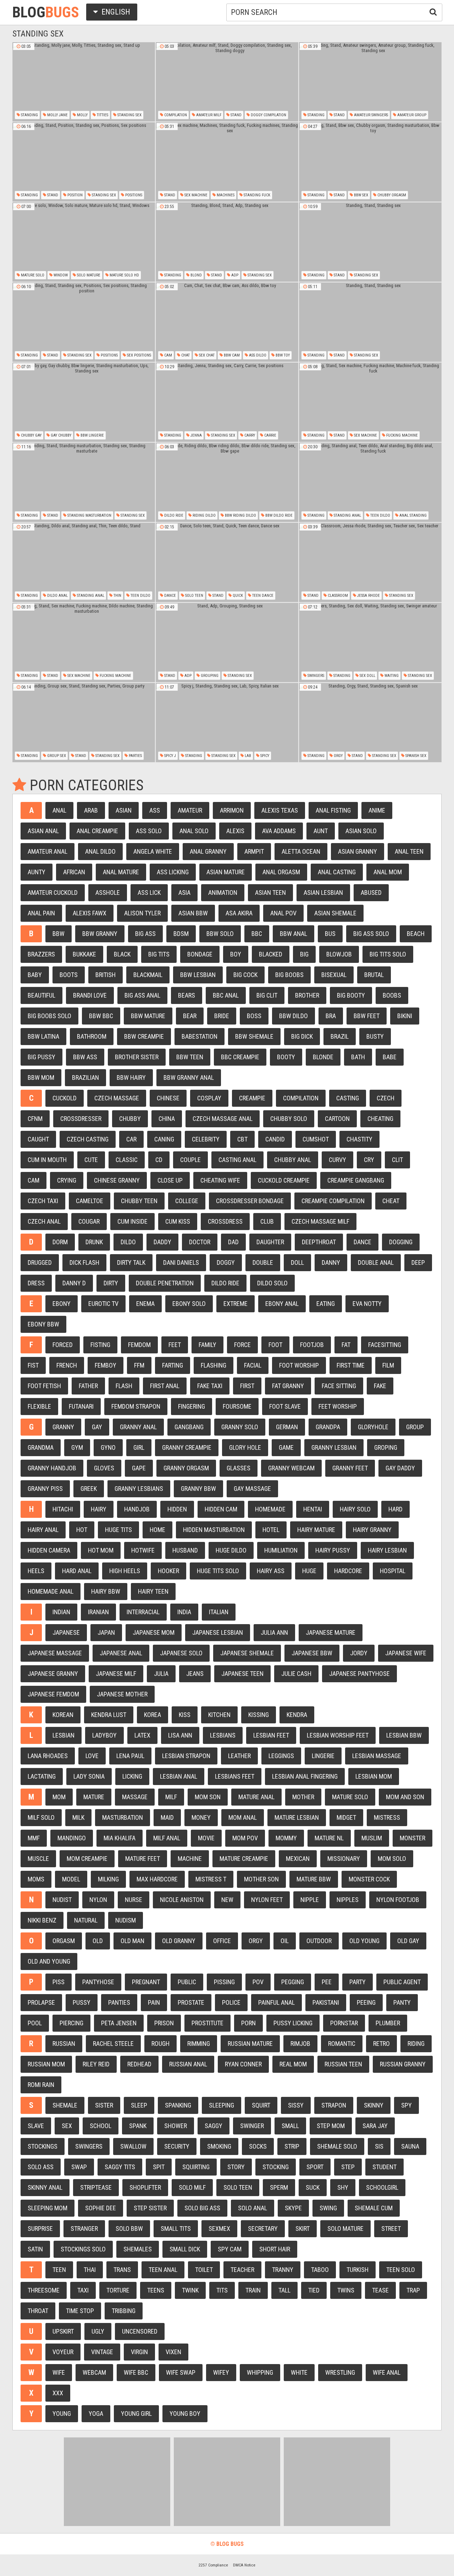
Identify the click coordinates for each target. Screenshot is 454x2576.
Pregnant (146, 1982)
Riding (416, 2044)
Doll (297, 1262)
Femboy (106, 1365)
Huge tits (118, 1530)
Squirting (196, 2167)
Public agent (402, 1982)
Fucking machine (402, 435)
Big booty (351, 995)
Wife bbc (136, 2372)
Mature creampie (244, 1859)
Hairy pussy (333, 1550)
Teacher (242, 2270)
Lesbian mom (374, 1776)
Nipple (310, 1900)
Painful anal (276, 2002)
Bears (187, 995)
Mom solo (392, 1859)
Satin (35, 2249)
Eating (326, 1304)
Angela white (153, 851)
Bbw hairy (131, 1077)
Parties (135, 756)
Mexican (298, 1859)
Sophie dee (101, 2208)
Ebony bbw (43, 1324)
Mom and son (405, 1797)
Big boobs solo (49, 1016)
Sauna (410, 2146)
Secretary (263, 2229)
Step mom (331, 2126)
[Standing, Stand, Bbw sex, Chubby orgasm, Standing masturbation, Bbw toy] (370, 162)
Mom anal (243, 1817)
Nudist (62, 1900)
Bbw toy (282, 355)
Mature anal (256, 1797)
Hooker (168, 1571)
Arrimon (232, 810)
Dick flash (84, 1262)
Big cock (245, 975)
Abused (371, 893)
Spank (138, 2126)
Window (60, 275)
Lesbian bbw (404, 1735)
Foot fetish (44, 1386)
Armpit (254, 851)
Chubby (130, 1119)
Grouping (209, 676)
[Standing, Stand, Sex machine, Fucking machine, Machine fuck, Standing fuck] (370, 402)
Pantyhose (98, 1982)
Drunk (94, 1242)
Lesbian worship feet (338, 1735)
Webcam (94, 2372)
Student (384, 2167)
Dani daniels (181, 1262)
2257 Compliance (213, 2565)
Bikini (405, 1016)
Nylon (98, 1900)
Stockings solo (83, 2249)
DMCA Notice (244, 2565)
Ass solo (149, 831)
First (247, 1386)
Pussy (82, 2002)
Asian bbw (193, 913)
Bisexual (334, 975)
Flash (124, 1386)
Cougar (89, 1221)
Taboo (320, 2270)
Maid (167, 1817)
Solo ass (41, 2167)
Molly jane (57, 115)
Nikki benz (42, 1920)
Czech (386, 1098)
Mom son (208, 1797)
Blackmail (148, 975)
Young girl (136, 2414)
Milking (108, 1879)
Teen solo (401, 2270)
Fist (33, 1365)
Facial (253, 1365)
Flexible (39, 1406)
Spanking (178, 2105)
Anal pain (41, 913)
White (299, 2372)
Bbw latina (43, 1036)
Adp (234, 275)
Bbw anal (294, 934)
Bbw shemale (254, 1036)
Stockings (43, 2146)
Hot (82, 1530)
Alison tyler (142, 913)
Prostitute (207, 2023)
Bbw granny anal (189, 1077)
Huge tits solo (218, 1571)
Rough (160, 2044)
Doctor (200, 1242)
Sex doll (367, 676)
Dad (233, 1242)
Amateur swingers (370, 115)
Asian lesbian (323, 893)
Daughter (270, 1242)
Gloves (104, 1468)
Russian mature (250, 2044)
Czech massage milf (320, 1221)
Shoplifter (145, 2187)
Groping (386, 1447)
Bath (358, 1057)
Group (415, 1427)
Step (348, 2167)
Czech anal (44, 1221)
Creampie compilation (333, 1201)
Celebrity (206, 1139)
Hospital (393, 1571)
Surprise (40, 2229)
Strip (292, 2146)
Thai (90, 2270)
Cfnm (35, 1119)
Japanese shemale (247, 1653)
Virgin (139, 2352)
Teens (156, 2290)
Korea (153, 1715)
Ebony (62, 1304)
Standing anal (347, 515)
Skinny (374, 2105)
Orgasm (64, 1941)
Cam (168, 355)
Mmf (34, 1838)
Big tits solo (388, 954)
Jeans (195, 1674)
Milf (171, 1797)
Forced (63, 1345)
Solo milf (192, 2187)
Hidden (177, 1509)
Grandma (41, 1447)
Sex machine (195, 195)
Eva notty (367, 1304)
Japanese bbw (312, 1653)
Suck (313, 2187)
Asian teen (270, 893)
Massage (135, 1797)
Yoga (96, 2414)
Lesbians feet (235, 1776)
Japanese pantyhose (359, 1674)
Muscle (38, 1859)
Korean (63, 1715)
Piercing (71, 2023)
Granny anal (138, 1427)
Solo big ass (202, 2208)
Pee (327, 1982)
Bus (330, 934)
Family (207, 1345)
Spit (159, 2167)
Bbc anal (226, 995)
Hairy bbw (106, 1591)
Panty (402, 2002)
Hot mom (101, 1550)
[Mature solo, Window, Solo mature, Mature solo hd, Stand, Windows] (84, 242)
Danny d (74, 1283)
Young (62, 2414)
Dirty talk (131, 1262)
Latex (142, 1735)
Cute (91, 1160)
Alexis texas (280, 810)
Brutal (374, 975)
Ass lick (149, 893)
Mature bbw (314, 1879)
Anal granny (208, 851)
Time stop (80, 2311)
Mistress (387, 1817)
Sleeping (222, 2105)
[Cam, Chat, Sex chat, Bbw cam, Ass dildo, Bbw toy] (227, 322)
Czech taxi (43, 1201)
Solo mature (88, 275)
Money (201, 1817)
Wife (59, 2372)
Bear (190, 1016)
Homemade (270, 1509)
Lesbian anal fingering (305, 1776)
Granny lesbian (334, 1447)
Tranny (283, 2270)
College (187, 1201)
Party (358, 1982)
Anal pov (283, 913)
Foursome (237, 1406)
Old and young (49, 1961)
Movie (206, 1838)
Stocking (276, 2167)
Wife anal (387, 2372)
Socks (258, 2146)
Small (290, 2126)
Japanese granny (53, 1674)
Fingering (192, 1406)
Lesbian (63, 1735)
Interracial (143, 1612)
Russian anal (188, 2064)
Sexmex (219, 2229)
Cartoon (337, 1119)
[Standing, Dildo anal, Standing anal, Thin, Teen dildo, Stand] (84, 562)
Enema (145, 1304)
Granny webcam (291, 1468)
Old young (364, 1941)
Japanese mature (331, 1632)
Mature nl (329, 1838)
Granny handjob (52, 1468)
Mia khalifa (120, 1838)
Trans (122, 2270)
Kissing (259, 1715)
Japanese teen (242, 1674)
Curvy (337, 1160)
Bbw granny (100, 934)
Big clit (267, 995)
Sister (104, 2105)
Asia (184, 893)
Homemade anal (51, 1591)
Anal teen (409, 851)
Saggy (214, 2126)
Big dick (302, 1036)
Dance (170, 596)
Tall (284, 2290)
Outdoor (319, 1941)
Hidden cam (221, 1509)
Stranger (84, 2229)
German (287, 1427)
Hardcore (348, 1571)
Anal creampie (97, 831)
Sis (379, 2146)
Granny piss (45, 1489)
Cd (159, 1160)
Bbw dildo (294, 1016)
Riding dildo (204, 515)
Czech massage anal (223, 1119)
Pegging (293, 1982)
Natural (86, 1920)
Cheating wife (220, 1180)
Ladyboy (104, 1735)
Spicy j (170, 756)
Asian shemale (335, 913)
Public (187, 1982)
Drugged (40, 1262)
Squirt (261, 2105)
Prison (164, 2023)
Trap (413, 2290)
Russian (64, 2044)
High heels (125, 1571)
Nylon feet (267, 1900)
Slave (36, 2126)
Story (236, 2167)
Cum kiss (178, 1221)
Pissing (224, 1982)
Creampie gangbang (356, 1180)
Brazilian (85, 1077)
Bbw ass (85, 1057)
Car (131, 1139)
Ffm (139, 1365)
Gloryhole (373, 1427)
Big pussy (41, 1057)
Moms (36, 1879)
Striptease (96, 2187)
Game (286, 1447)
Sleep (139, 2105)
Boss (254, 1016)
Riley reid (96, 2064)
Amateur (190, 810)
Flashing (214, 1365)
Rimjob (300, 2044)
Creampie (252, 1098)
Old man (132, 1941)
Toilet (204, 2270)
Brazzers (41, 954)
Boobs (392, 995)
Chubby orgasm (391, 195)
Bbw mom (41, 1077)
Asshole (108, 893)
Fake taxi (210, 1386)
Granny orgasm (186, 1468)
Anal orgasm (281, 872)
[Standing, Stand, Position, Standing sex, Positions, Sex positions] (84, 162)
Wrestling (340, 2372)
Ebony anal (282, 1304)
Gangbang (189, 1427)
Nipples (348, 1900)
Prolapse (41, 2002)
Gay (97, 1427)
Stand (236, 115)
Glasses (239, 1468)
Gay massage (252, 1489)
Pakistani (326, 2002)
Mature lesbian (297, 1817)
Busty (375, 1036)
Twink (190, 2290)
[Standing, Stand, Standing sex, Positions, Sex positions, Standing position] (84, 322)
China (167, 1119)
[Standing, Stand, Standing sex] (370, 242)
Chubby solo (289, 1119)
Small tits (176, 2229)
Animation (223, 893)
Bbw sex (361, 195)
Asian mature (226, 872)
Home (157, 1530)
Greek (89, 1489)
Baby (35, 975)
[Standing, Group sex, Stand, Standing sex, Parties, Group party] (84, 723)
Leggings (281, 1756)
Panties (119, 2002)
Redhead (139, 2064)
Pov (258, 1982)
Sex (67, 2126)
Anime (377, 810)
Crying (67, 1180)
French (67, 1365)
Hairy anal (43, 1530)
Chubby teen (139, 1201)
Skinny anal (45, 2187)
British (106, 975)
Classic (127, 1160)
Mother (303, 1797)
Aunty (37, 872)
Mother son (261, 1879)
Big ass (145, 934)
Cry (369, 1160)
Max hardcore (157, 1879)
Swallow (133, 2146)
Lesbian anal (179, 1776)
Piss (59, 1982)
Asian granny (358, 851)
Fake (380, 1386)
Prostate (191, 2002)
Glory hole (245, 1447)
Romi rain (41, 2085)
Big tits (159, 954)
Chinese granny (117, 1180)
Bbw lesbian (198, 975)
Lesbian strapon (186, 1756)
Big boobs (289, 975)
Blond (196, 275)
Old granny (179, 1941)
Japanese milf (116, 1674)
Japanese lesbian (218, 1632)
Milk (78, 1817)
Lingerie (323, 1756)
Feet (175, 1345)
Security (177, 2146)
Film (388, 1365)
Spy (406, 2105)
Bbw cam (231, 355)
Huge (309, 1571)
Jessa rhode (368, 596)
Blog (46, 12)
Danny (331, 1262)
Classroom (337, 596)
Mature (94, 1797)
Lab (247, 756)
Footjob (312, 1345)
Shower (176, 2126)
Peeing (366, 2002)
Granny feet (350, 1468)
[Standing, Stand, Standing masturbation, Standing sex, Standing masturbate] (84, 482)
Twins (346, 2290)
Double (263, 1262)
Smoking (219, 2146)
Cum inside (132, 1221)
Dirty (111, 1283)
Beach (416, 934)
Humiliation (281, 1550)
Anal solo (194, 831)
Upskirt (63, 2331)
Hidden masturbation (214, 1530)
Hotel (271, 1530)
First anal (165, 1386)
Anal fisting (333, 810)
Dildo (128, 1242)
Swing (328, 2208)
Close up (170, 1180)
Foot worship (299, 1365)
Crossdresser (81, 1119)
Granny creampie (187, 1447)
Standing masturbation (89, 515)
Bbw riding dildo (240, 515)
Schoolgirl (382, 2187)
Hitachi (63, 1509)
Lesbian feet (271, 1735)
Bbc (257, 934)
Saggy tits (120, 2167)
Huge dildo (231, 1550)
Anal (59, 810)
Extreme (236, 1304)
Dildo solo (272, 1283)
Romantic (342, 2044)
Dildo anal (57, 596)
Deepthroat (319, 1242)
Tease (380, 2290)
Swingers (315, 676)
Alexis (235, 831)
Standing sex (129, 115)
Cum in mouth (47, 1160)
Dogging (401, 1242)
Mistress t (211, 1879)
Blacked (271, 954)
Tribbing (124, 2311)
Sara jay (375, 2126)
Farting (173, 1365)
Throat (38, 2311)
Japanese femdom (53, 1694)
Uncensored (140, 2331)
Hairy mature (316, 1530)
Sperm (279, 2187)
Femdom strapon (136, 1406)
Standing (29, 115)
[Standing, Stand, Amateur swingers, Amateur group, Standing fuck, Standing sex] (370, 82)
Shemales (138, 2249)
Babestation (200, 1036)
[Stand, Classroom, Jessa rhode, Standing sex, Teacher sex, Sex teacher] (370, 562)
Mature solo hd (124, 275)
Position (74, 195)
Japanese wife (406, 1653)
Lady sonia (89, 1776)
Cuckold (65, 1098)
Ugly (98, 2331)
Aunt (321, 831)
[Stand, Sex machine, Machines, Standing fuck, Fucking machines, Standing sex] (227, 162)
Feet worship (338, 1406)
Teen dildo (380, 515)
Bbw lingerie (92, 435)
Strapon (334, 2105)
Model (71, 1879)
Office (222, 1941)
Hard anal (77, 1571)
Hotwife (143, 1550)
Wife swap (181, 2372)
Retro (381, 2044)
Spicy (264, 756)
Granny (63, 1427)
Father (88, 1386)
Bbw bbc (101, 1016)
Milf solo (41, 1817)
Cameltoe (90, 1201)
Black (122, 954)
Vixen (173, 2352)
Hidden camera (49, 1550)
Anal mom (388, 872)
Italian (219, 1612)
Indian (61, 1612)
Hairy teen (153, 1591)
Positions (133, 195)
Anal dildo (100, 851)
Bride (222, 1016)
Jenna (196, 435)
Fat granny (288, 1386)
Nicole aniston (182, 1900)
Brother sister (137, 1057)
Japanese (66, 1632)
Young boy (185, 2414)
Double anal (376, 1262)
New (227, 1900)
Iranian (98, 1612)
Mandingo (72, 1838)
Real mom (293, 2064)
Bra (331, 1016)
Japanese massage (55, 1653)
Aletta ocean (301, 851)
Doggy (226, 1262)
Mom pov (245, 1838)
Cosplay (209, 1098)
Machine (190, 1859)
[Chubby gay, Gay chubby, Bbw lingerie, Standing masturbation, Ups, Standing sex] (84, 402)
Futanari (81, 1406)
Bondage (200, 954)
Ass (155, 810)
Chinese (168, 1098)
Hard (395, 1509)
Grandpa (328, 1427)
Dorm (60, 1242)
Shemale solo (337, 2146)
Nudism (126, 1920)
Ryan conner (243, 2064)
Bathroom (92, 1036)
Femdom (139, 1345)
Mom (59, 1797)
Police (231, 2002)
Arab (91, 810)
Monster (413, 1838)
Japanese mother (122, 1694)
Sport (315, 2167)
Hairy (99, 1509)
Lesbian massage (377, 1756)
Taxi (83, 2290)
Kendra (297, 1715)
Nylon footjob (398, 1900)
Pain (154, 2002)
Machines (225, 195)
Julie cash (296, 1674)
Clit (397, 1160)
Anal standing (413, 515)
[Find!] (431, 11)
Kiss (185, 1715)
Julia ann (274, 1632)
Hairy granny (372, 1530)
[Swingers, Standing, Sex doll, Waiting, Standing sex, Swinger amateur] (370, 642)
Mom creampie (87, 1859)
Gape (139, 1468)
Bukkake (84, 954)
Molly (82, 115)
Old (98, 1941)
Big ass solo (371, 934)
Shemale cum (374, 2208)
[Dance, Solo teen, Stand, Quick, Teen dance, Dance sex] (227, 562)
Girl (139, 1447)
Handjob (137, 1509)
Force (242, 1345)
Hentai (313, 1509)
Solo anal (253, 2208)
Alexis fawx (90, 913)
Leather (239, 1756)
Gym (77, 1447)
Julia (161, 1674)
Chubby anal (293, 1160)
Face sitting (339, 1386)
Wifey (221, 2372)
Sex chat (206, 355)
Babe (390, 1057)
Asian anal (43, 831)
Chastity (359, 1139)
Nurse (134, 1900)
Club (267, 1221)
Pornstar (344, 2023)
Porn (248, 2023)
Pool (35, 2023)
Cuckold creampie (284, 1180)
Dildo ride (173, 515)
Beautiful (41, 995)
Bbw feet (367, 1016)
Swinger (252, 2126)
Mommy (286, 1838)
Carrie (270, 435)
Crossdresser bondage (250, 1201)
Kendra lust (109, 1715)
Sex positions (139, 355)
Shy (343, 2187)
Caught (38, 1139)
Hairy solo (355, 1509)
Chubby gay (31, 435)
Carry (249, 435)
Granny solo (240, 1427)
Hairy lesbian (387, 1550)
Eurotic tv (103, 1304)
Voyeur (63, 2352)
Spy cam (230, 2249)
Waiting (391, 676)
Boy (236, 954)
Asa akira (239, 913)
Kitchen (219, 1715)
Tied (314, 2290)
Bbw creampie (144, 1036)
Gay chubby (60, 435)
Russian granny (403, 2064)
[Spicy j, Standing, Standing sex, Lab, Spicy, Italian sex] (227, 723)
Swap (79, 2167)
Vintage (102, 2352)
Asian (124, 810)
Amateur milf (208, 115)
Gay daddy (400, 1468)
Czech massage (117, 1098)
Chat (185, 355)
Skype (293, 2208)
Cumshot (316, 1139)
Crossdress (225, 1221)
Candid (275, 1139)
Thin (117, 596)
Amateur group (411, 115)
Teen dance (262, 596)
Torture (118, 2290)
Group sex (56, 756)
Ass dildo (257, 355)
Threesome (44, 2290)
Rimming (199, 2044)
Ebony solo (189, 1304)
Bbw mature (148, 1016)
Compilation (175, 115)
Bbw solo (220, 934)
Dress (36, 1283)
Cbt (242, 1139)
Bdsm (181, 934)
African (74, 872)
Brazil (340, 1036)
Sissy (296, 2105)
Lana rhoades (48, 1756)
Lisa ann (180, 1735)
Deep (418, 1262)
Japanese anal (121, 1653)
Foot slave (285, 1406)
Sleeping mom (48, 2208)
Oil (285, 1941)
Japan (106, 1632)
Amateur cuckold (53, 893)
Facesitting (385, 1345)
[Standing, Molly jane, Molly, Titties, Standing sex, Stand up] (84, 82)
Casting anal (237, 1160)
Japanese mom (154, 1632)
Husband (185, 1550)
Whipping (260, 2372)
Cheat (391, 1201)
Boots (69, 975)
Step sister (150, 2208)
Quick (237, 596)
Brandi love (90, 995)
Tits (222, 2290)
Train (253, 2290)
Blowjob (339, 954)
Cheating (380, 1119)
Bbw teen (190, 1057)
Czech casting (88, 1139)
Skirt (303, 2229)
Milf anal (167, 1838)
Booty (286, 1057)
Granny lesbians (139, 1489)
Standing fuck (256, 195)
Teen (59, 2270)
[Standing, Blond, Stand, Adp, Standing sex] (227, 242)
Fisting (100, 1345)
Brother (307, 995)
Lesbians (223, 1735)
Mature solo (32, 275)
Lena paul (130, 1756)
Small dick (185, 2249)
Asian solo (361, 831)
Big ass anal (142, 995)
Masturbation (123, 1817)
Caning (164, 1139)
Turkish (358, 2270)
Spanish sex (415, 756)
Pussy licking (293, 2023)
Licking (132, 1776)
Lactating (42, 1776)
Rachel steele (113, 2044)
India (184, 1612)
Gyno (108, 1447)
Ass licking (173, 872)
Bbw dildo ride (278, 515)
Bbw (59, 934)
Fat (346, 1345)
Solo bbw (129, 2229)
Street (391, 2229)
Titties (102, 115)
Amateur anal (48, 851)
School (101, 2126)
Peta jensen (119, 2023)
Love (92, 1756)
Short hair (275, 2249)
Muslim (372, 1838)
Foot (275, 1345)
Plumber (388, 2023)
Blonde (323, 1057)
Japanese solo (181, 1653)
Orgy (338, 756)
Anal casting (337, 872)
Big (304, 954)
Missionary (344, 1859)
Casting (348, 1098)
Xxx (58, 2393)
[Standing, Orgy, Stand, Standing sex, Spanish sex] (370, 723)
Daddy (162, 1242)
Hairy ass (271, 1571)
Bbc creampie (240, 1057)
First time (351, 1365)
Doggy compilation (268, 115)
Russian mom (46, 2064)
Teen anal (163, 2270)
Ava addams (279, 831)
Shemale (65, 2105)
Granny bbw (198, 1489)
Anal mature (121, 872)
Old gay (408, 1941)
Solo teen (194, 596)
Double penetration (165, 1283)
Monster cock (369, 1879)
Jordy (359, 1653)
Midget (346, 1817)
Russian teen (343, 2064)
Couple (190, 1160)
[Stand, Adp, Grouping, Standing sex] (227, 642)
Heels (36, 1571)
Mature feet (143, 1859)
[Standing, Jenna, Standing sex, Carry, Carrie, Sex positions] (227, 402)
